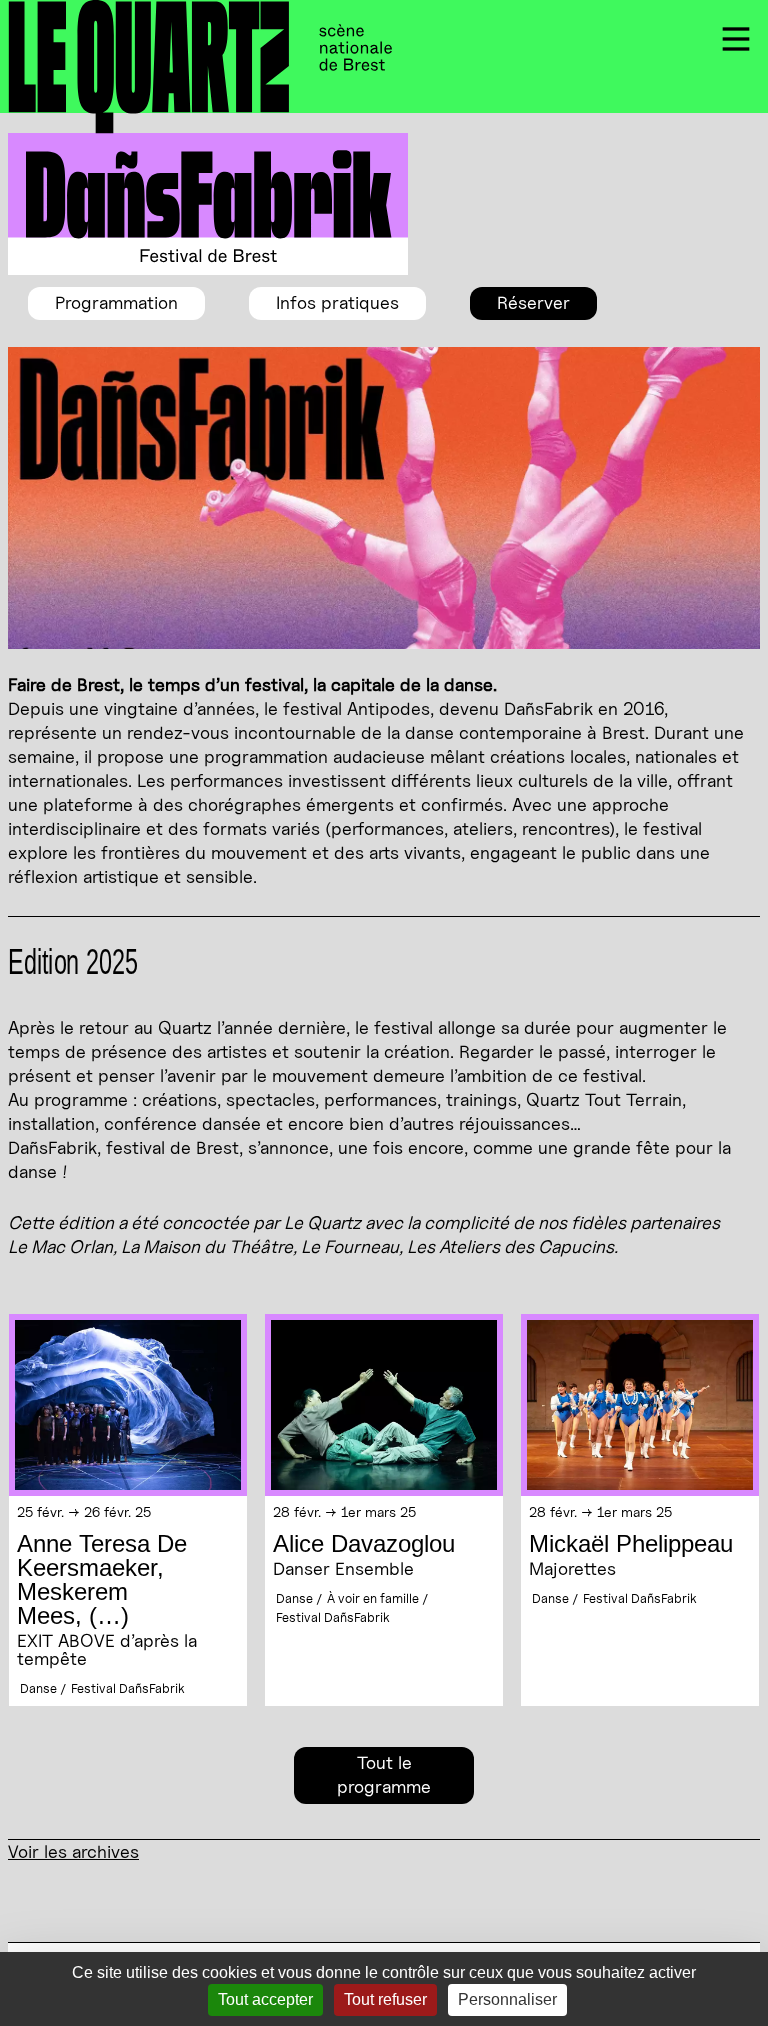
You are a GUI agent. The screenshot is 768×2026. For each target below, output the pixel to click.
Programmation (116, 302)
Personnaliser (507, 1999)
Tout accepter (265, 1999)
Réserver (533, 302)
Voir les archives (73, 1851)
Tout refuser (385, 1999)
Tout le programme (384, 1774)
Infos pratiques (337, 302)
